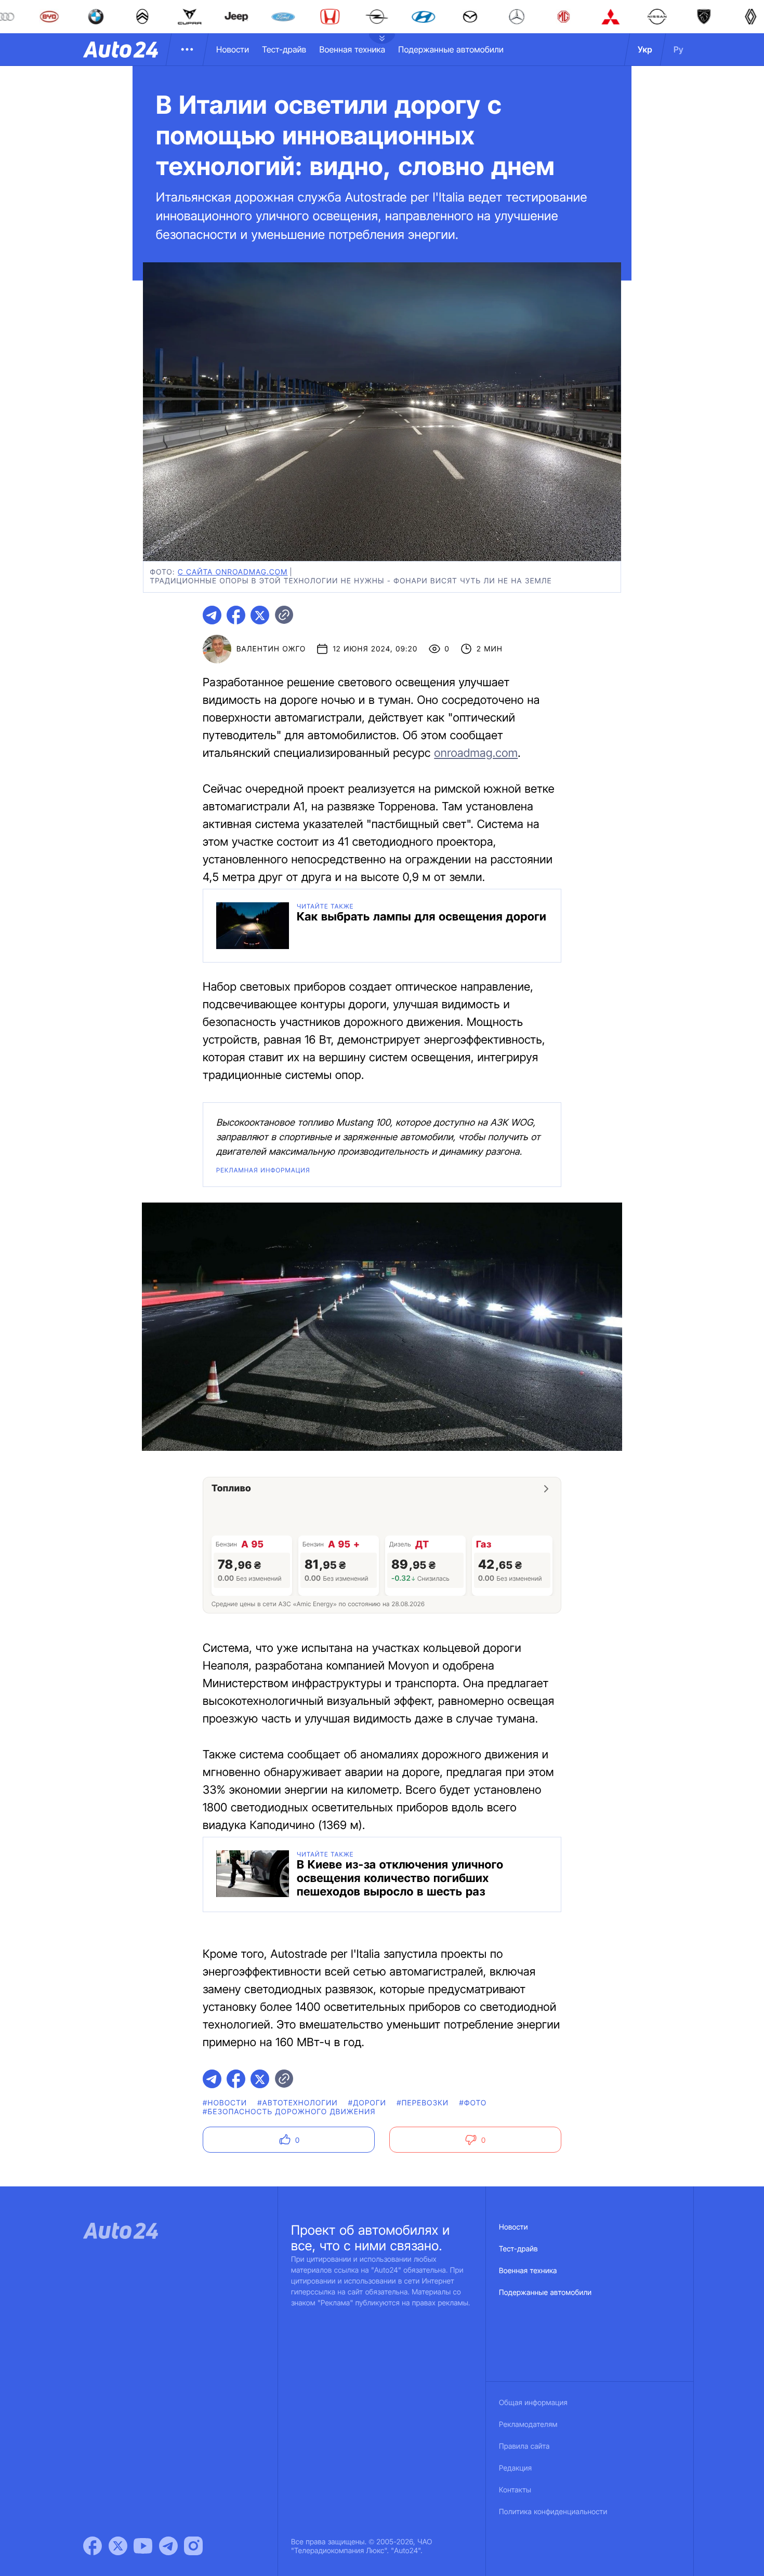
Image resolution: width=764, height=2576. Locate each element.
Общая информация (533, 2403)
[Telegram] (168, 2546)
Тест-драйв (284, 49)
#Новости (225, 2103)
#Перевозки (423, 2103)
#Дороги (367, 2103)
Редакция (515, 2468)
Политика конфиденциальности (553, 2512)
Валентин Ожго (271, 649)
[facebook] (236, 615)
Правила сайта (524, 2446)
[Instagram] (193, 2546)
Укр (645, 49)
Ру (679, 49)
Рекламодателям (528, 2425)
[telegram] (212, 615)
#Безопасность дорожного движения (289, 2112)
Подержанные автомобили (451, 49)
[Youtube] (143, 2546)
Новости (233, 49)
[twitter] (260, 615)
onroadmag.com (476, 753)
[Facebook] (93, 2546)
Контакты (515, 2490)
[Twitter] (118, 2546)
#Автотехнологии (298, 2103)
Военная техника (352, 49)
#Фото (473, 2103)
